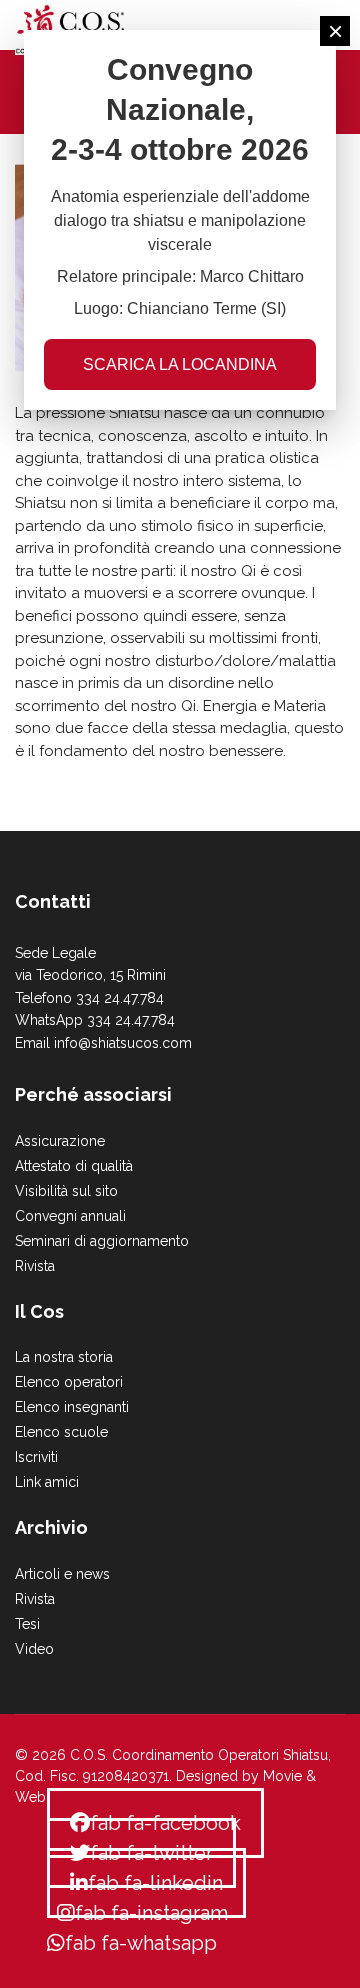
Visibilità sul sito (66, 1191)
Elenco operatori (69, 1382)
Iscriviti (36, 1457)
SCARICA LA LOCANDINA (180, 364)
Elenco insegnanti (72, 1407)
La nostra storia (64, 1357)
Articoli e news (62, 1574)
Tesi (27, 1624)
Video (34, 1649)
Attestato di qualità (74, 1166)
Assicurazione (60, 1141)
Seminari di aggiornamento (102, 1241)
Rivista (35, 1266)
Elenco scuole (61, 1432)
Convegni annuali (70, 1216)
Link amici (47, 1482)
